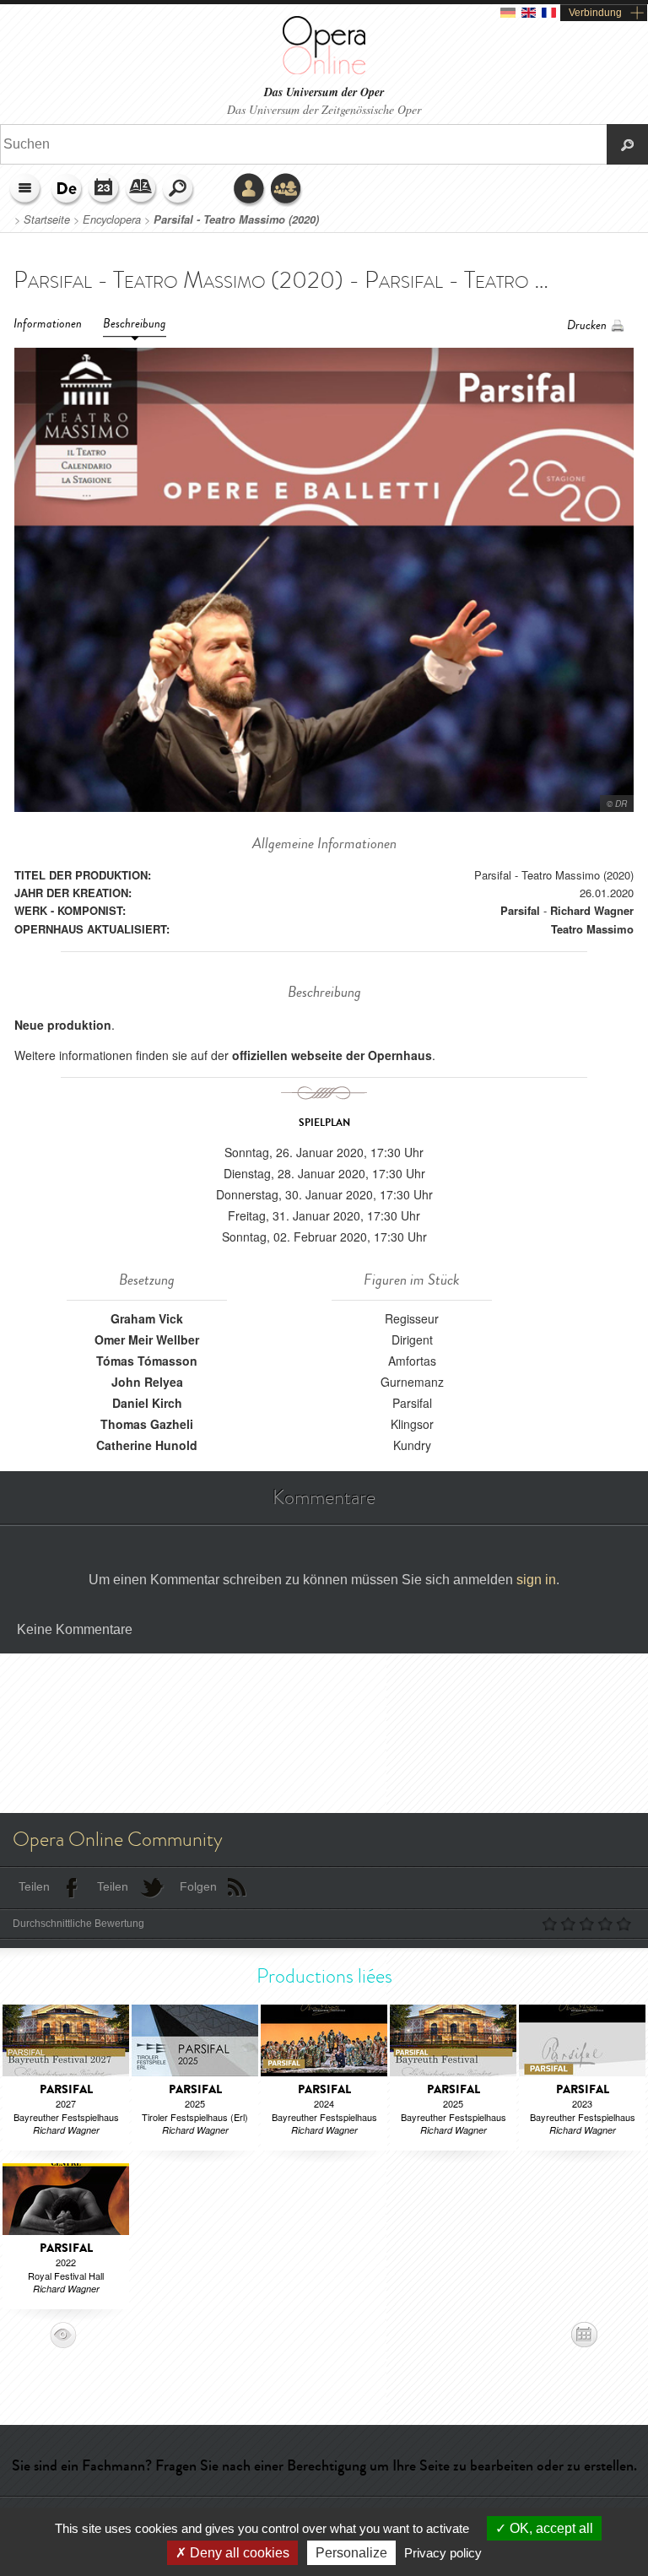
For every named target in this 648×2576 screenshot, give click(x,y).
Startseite (47, 219)
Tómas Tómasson (147, 1361)
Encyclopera (112, 219)
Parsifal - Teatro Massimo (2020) (236, 219)
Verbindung (595, 13)
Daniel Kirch (147, 1403)
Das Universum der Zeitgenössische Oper (324, 109)
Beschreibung (135, 324)
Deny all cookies (238, 2553)
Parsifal (520, 910)
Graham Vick (147, 1318)
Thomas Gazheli (147, 1424)
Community (287, 190)
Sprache (67, 190)
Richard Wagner (592, 910)
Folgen (198, 1886)
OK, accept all (550, 2528)
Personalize (351, 2553)
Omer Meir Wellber (147, 1339)
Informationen (48, 324)
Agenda (105, 190)
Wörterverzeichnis (142, 190)
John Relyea (147, 1382)
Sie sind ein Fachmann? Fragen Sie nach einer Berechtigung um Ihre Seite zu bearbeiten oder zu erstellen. (324, 2465)
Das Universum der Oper (324, 92)
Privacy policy (443, 2553)
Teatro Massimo (592, 929)
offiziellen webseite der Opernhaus (332, 1055)
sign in (536, 1580)
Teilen (34, 1886)
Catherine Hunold (147, 1445)
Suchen (179, 190)
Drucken (587, 325)
